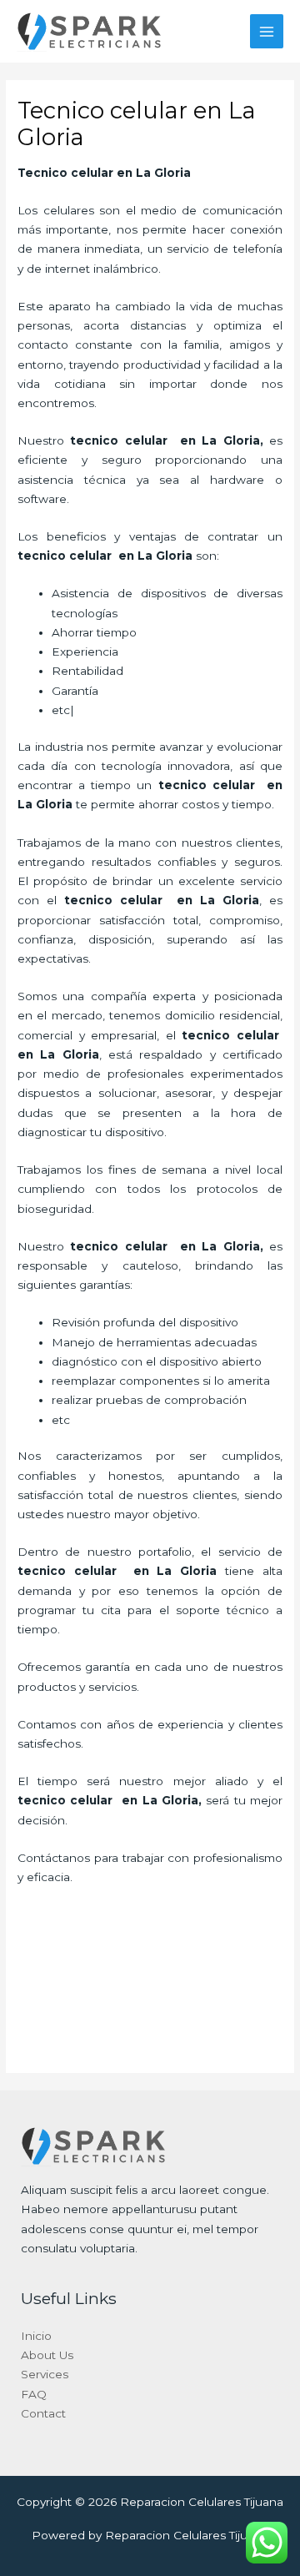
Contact (43, 2413)
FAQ (34, 2394)
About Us (47, 2355)
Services (45, 2374)
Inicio (36, 2336)
